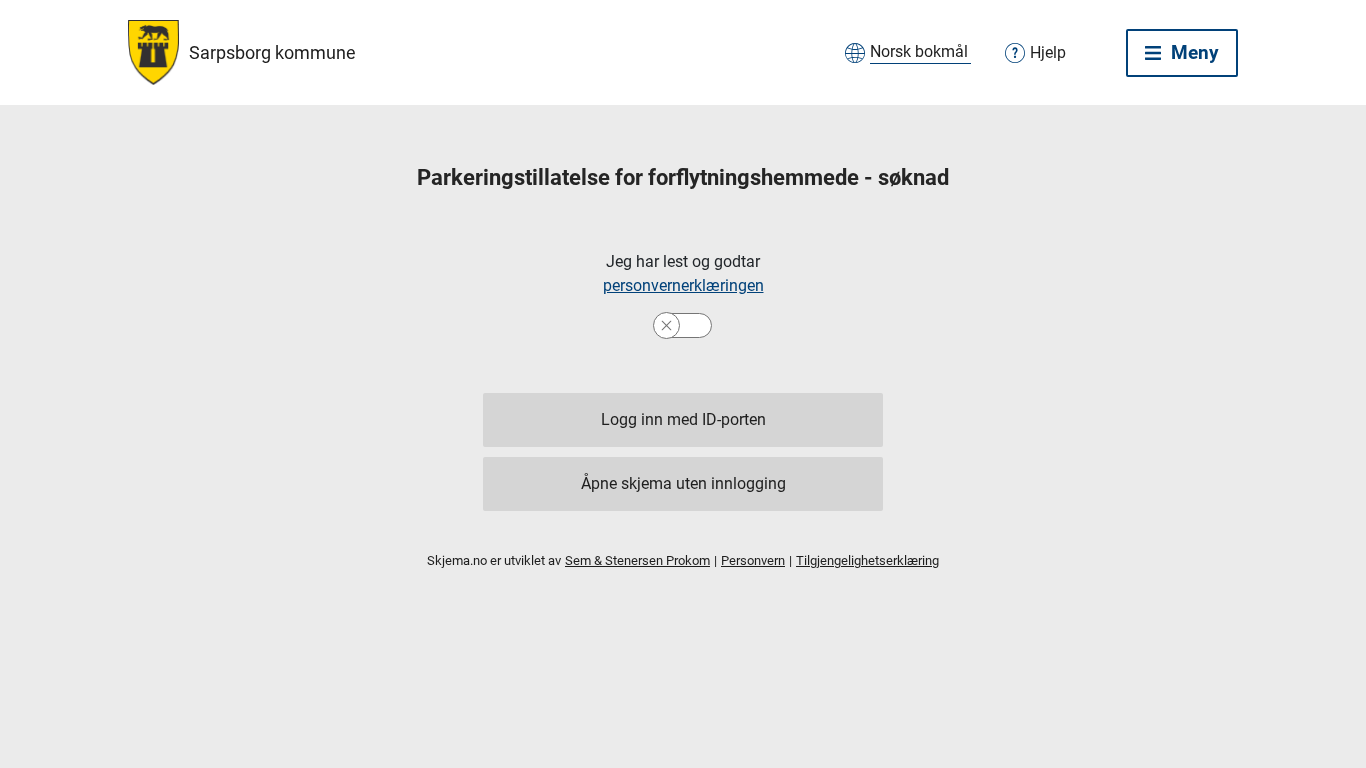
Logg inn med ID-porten (683, 419)
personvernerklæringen (683, 285)
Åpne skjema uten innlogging (683, 483)
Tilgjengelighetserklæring (867, 560)
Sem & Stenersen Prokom (637, 560)
